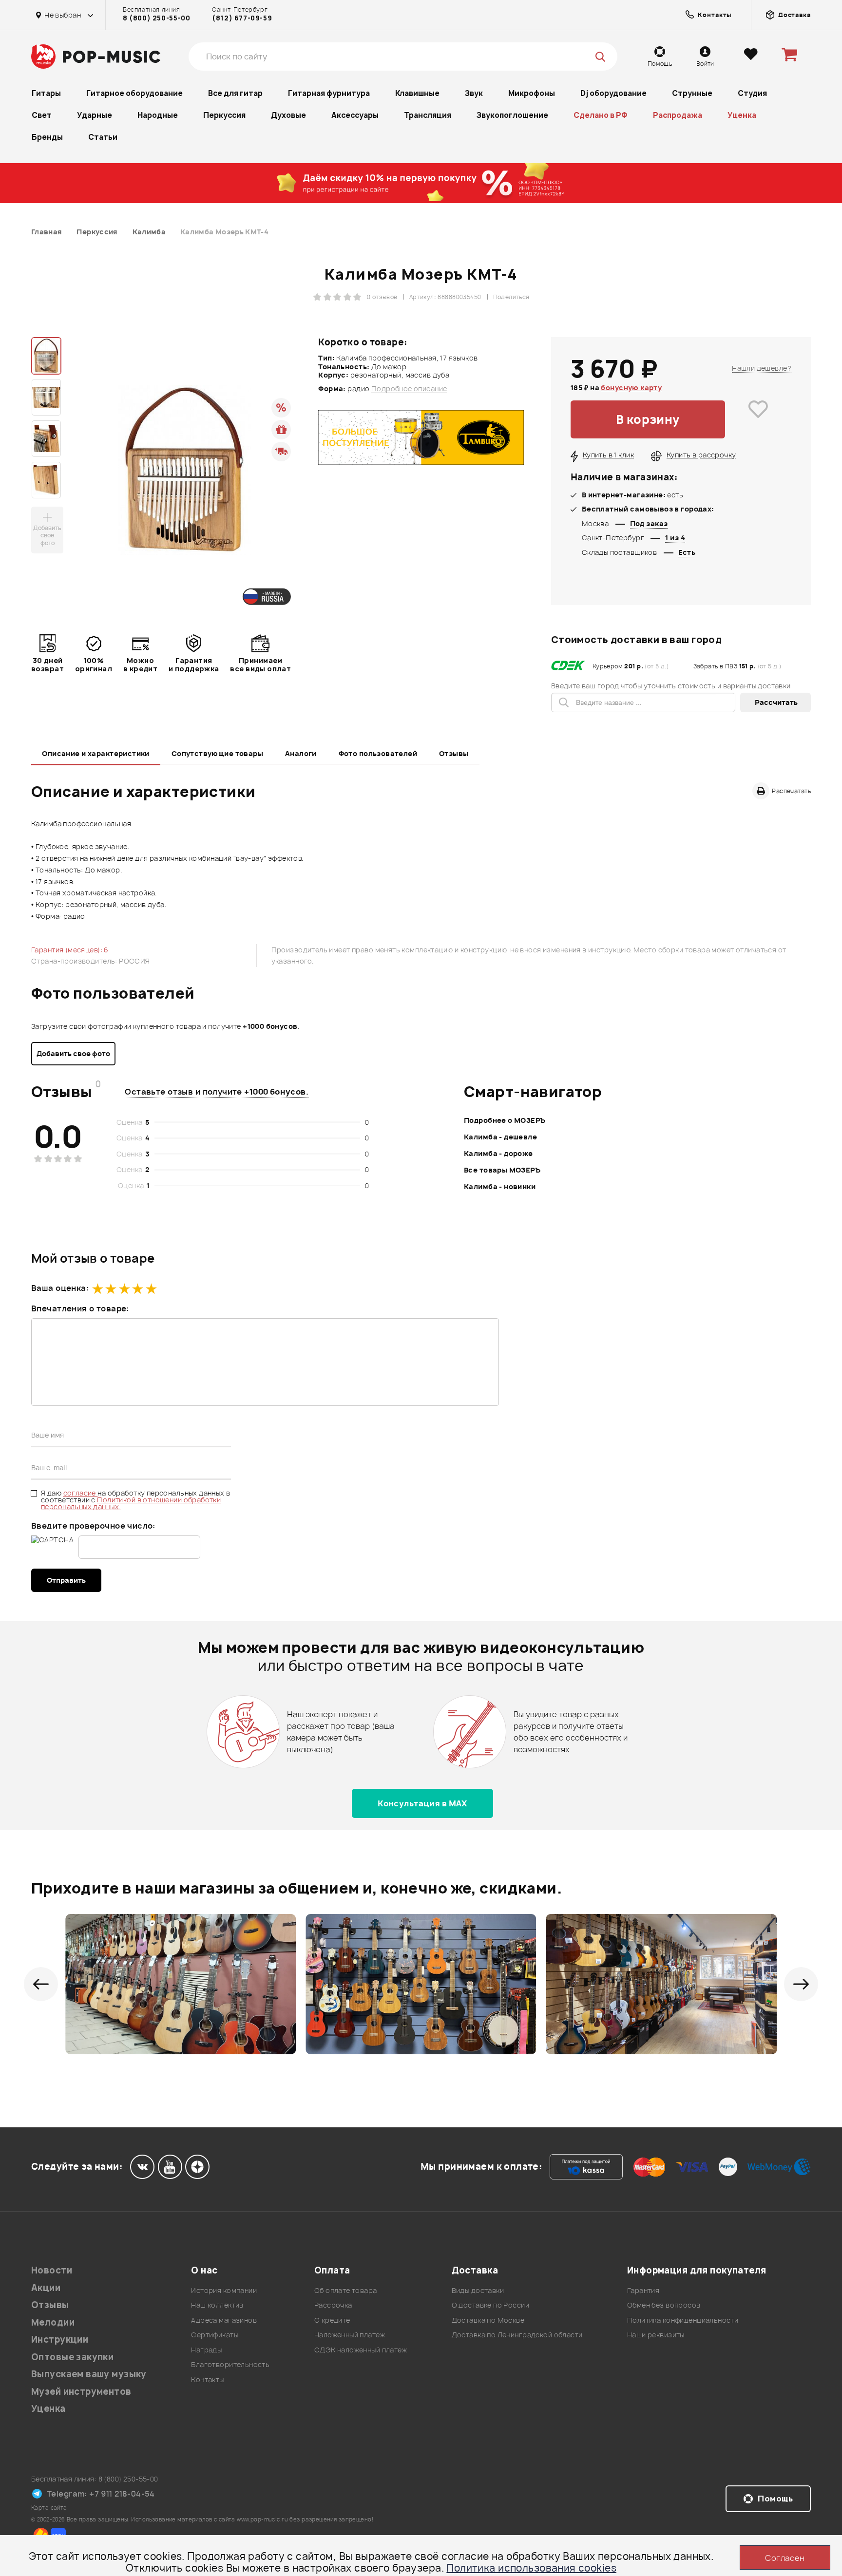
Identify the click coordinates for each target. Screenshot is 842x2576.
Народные (158, 115)
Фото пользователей (378, 753)
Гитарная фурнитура (329, 93)
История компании (224, 2290)
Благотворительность (230, 2364)
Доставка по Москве (488, 2320)
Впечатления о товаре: (80, 1308)
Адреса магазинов (224, 2320)
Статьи (103, 137)
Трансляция (428, 115)
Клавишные (417, 93)
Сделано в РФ (601, 115)
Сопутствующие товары (217, 753)
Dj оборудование (613, 93)
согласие (81, 1493)
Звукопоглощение (512, 115)
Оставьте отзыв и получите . (217, 1092)
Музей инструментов (81, 2392)
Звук (474, 93)
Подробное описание (409, 389)
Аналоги (301, 753)
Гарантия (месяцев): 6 (70, 950)
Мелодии (53, 2322)
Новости (52, 2270)
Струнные (692, 93)
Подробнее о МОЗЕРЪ (505, 1120)
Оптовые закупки (72, 2357)
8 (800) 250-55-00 (156, 18)
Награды (206, 2350)
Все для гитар (235, 93)
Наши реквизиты (656, 2335)
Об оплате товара (346, 2290)
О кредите (332, 2320)
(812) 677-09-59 (242, 18)
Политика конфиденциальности (683, 2320)
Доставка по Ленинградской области (517, 2335)
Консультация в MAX (422, 1803)
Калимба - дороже (498, 1153)
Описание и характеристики (96, 753)
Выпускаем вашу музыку (89, 2374)
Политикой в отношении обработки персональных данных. (131, 1503)
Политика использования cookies (531, 2568)
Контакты (207, 2379)
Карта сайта (49, 2508)
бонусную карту (631, 388)
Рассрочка (333, 2305)
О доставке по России (490, 2305)
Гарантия (643, 2290)
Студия (752, 93)
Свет (42, 115)
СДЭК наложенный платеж (361, 2350)
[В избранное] (758, 419)
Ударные (95, 115)
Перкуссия (224, 115)
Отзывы (454, 753)
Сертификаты (215, 2335)
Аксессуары (355, 115)
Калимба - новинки (500, 1186)
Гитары (46, 93)
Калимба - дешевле (500, 1137)
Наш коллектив (217, 2305)
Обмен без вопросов (664, 2305)
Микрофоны (532, 93)
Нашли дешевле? (762, 368)
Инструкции (60, 2339)
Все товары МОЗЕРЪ (502, 1170)
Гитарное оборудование (134, 93)
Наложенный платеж (350, 2335)
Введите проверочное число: (93, 1526)
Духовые (288, 115)
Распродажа (678, 115)
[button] (41, 1984)
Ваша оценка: (60, 1288)
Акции (46, 2288)
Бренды (47, 137)
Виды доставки (478, 2290)
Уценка (742, 115)
